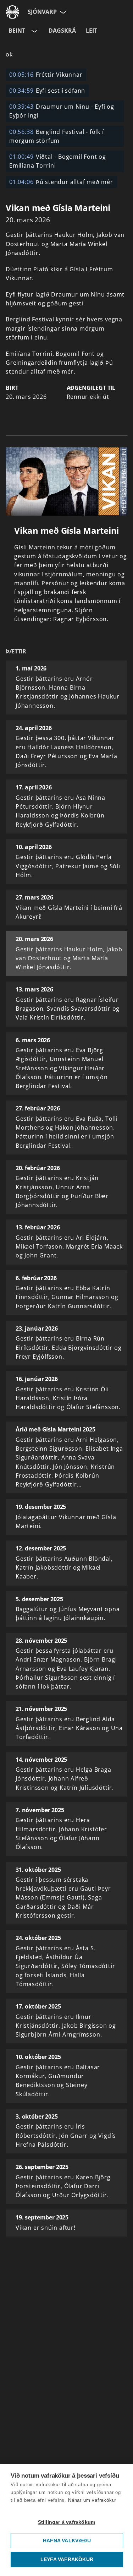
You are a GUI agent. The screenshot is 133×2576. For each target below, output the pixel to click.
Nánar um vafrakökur (92, 2500)
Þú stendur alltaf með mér (61, 182)
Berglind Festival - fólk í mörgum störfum (57, 136)
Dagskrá (62, 31)
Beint (17, 31)
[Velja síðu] (62, 12)
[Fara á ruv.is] (12, 12)
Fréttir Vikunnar (46, 75)
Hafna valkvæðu (67, 2541)
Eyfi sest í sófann (47, 91)
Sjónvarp (42, 12)
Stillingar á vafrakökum (67, 2522)
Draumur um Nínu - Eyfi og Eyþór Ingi (62, 111)
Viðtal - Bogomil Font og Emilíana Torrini (58, 161)
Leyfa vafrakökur (67, 2559)
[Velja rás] (34, 31)
